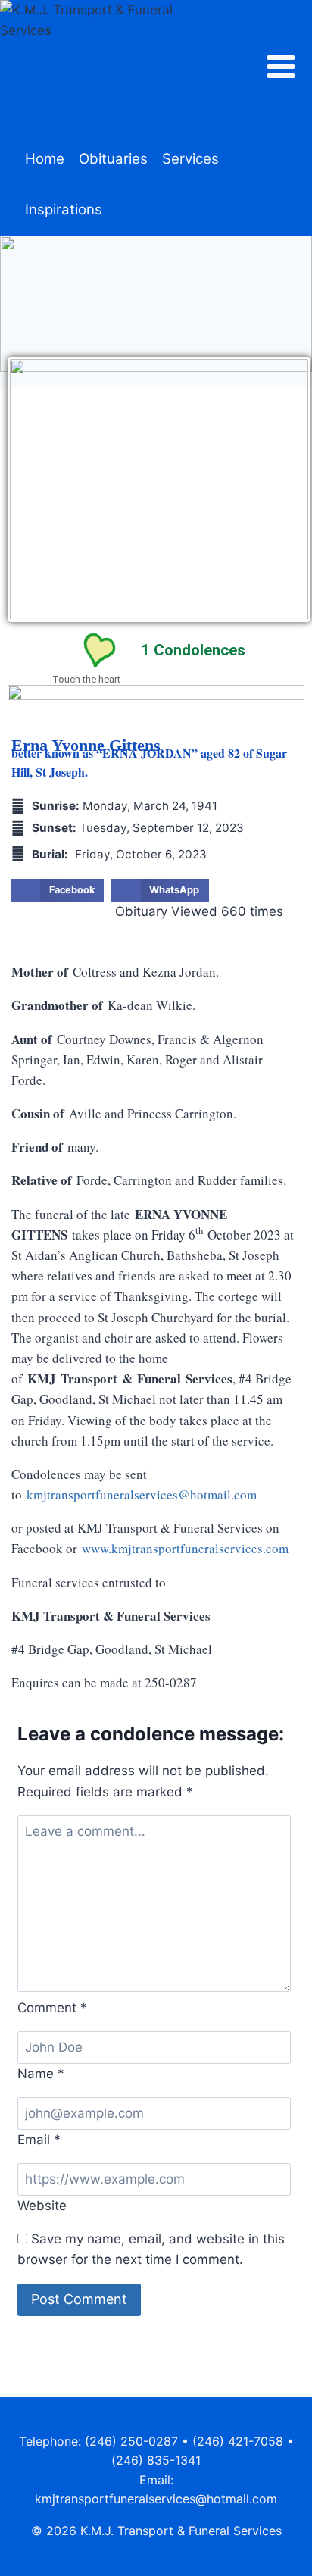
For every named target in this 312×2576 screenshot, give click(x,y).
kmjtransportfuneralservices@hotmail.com (142, 1494)
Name (41, 2074)
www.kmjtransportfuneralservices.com (185, 1548)
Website (42, 2206)
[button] (58, 890)
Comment (52, 2008)
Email (39, 2140)
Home (45, 159)
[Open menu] (289, 67)
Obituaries (113, 159)
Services (190, 159)
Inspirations (64, 209)
